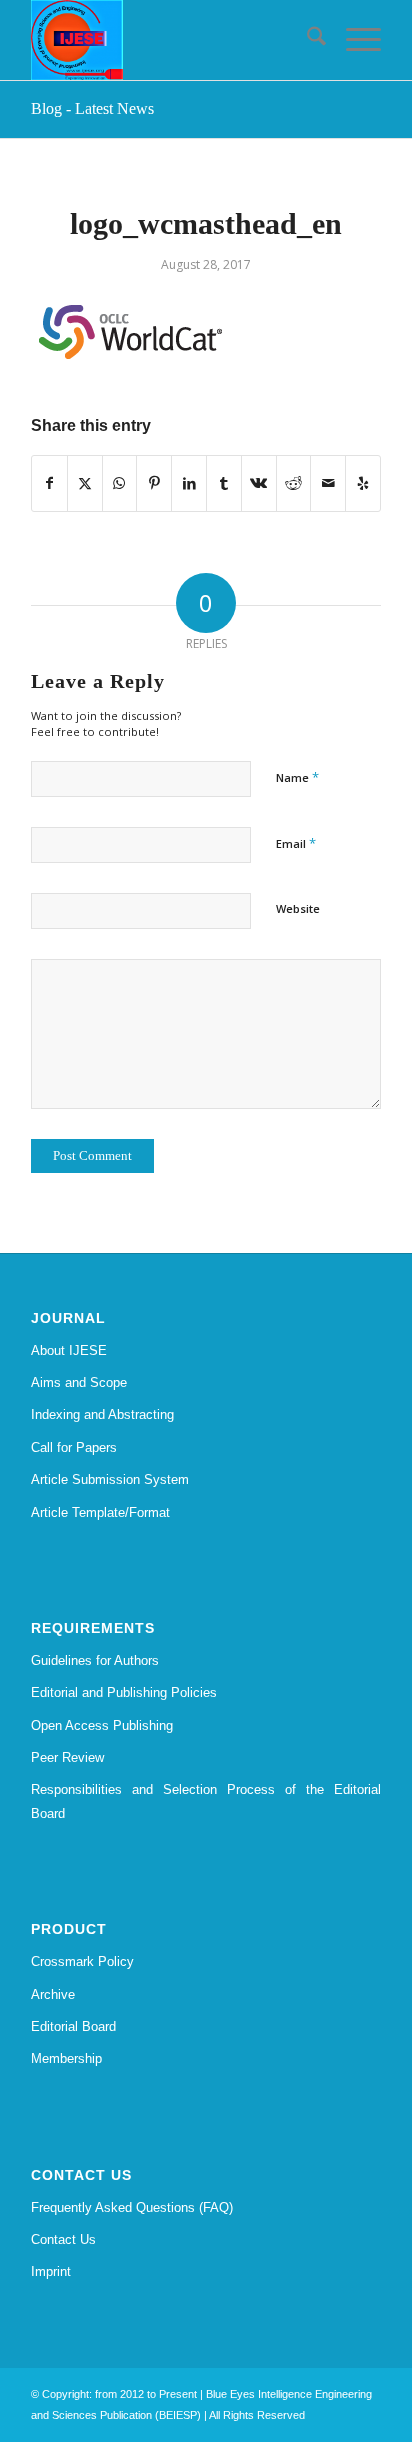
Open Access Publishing (102, 1725)
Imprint (51, 2271)
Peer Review (67, 1757)
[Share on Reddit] (294, 483)
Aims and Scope (79, 1382)
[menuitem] (306, 40)
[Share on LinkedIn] (189, 483)
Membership (66, 2058)
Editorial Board (73, 2026)
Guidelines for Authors (95, 1660)
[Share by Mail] (328, 483)
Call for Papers (74, 1447)
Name (297, 777)
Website (298, 908)
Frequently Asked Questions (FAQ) (132, 2207)
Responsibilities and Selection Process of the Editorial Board (206, 1801)
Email (296, 843)
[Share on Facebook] (49, 483)
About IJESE (69, 1350)
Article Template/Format (100, 1512)
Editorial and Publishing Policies (124, 1692)
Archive (53, 1994)
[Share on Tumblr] (224, 483)
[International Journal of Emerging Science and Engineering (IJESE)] (171, 40)
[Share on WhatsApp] (120, 483)
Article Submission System (110, 1479)
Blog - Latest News (92, 108)
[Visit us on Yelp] (363, 483)
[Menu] (353, 40)
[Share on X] (85, 483)
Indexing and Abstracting (102, 1414)
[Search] (306, 40)
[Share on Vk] (259, 483)
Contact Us (63, 2239)
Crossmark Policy (82, 1961)
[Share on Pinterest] (154, 483)
